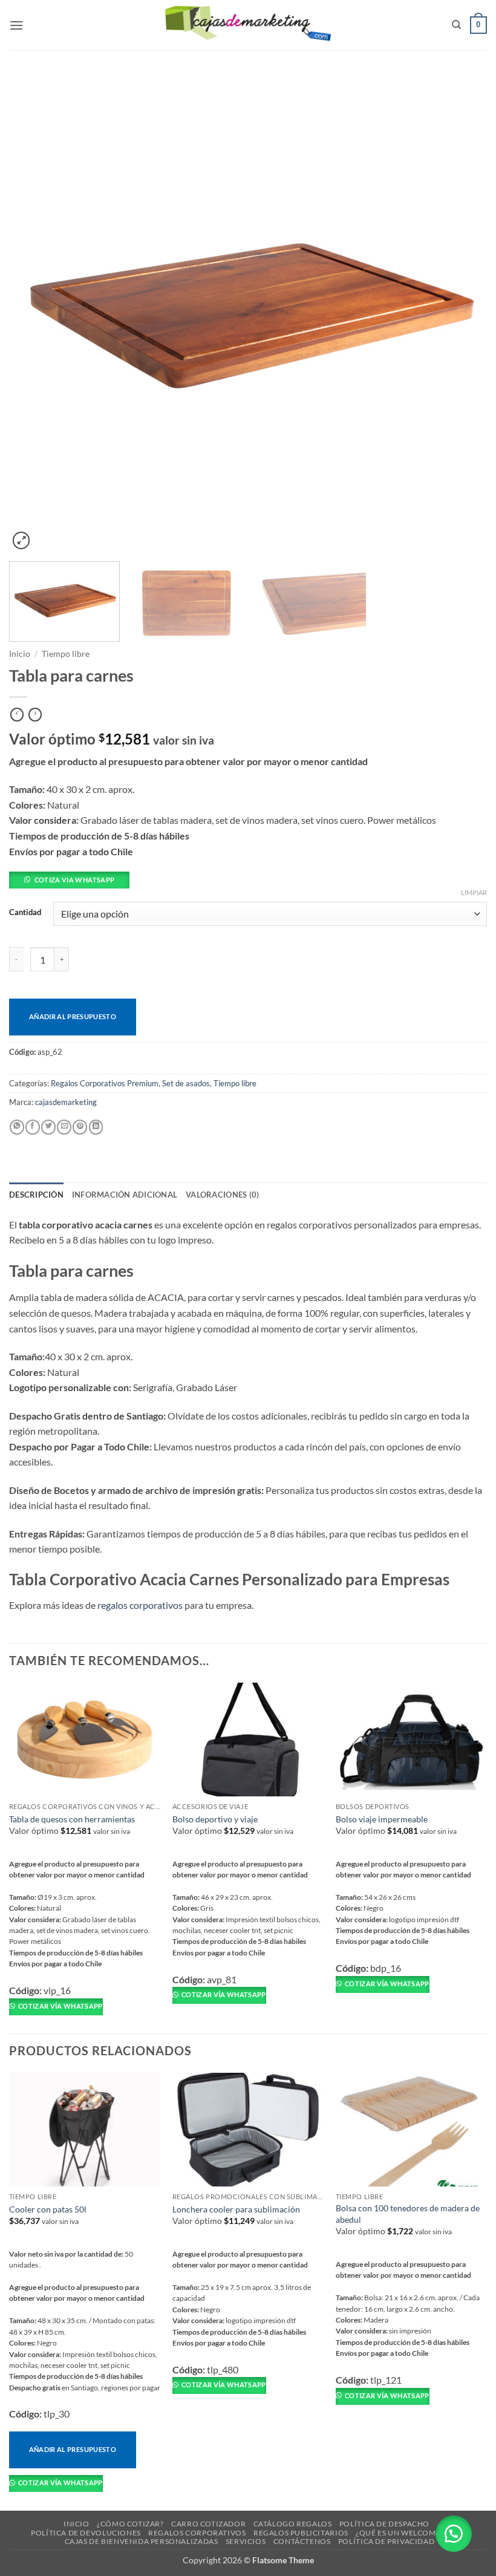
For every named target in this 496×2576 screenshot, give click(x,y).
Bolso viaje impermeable (382, 1819)
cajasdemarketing (66, 1102)
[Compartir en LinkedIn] (96, 1127)
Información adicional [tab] (125, 1195)
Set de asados (186, 1083)
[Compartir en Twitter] (48, 1127)
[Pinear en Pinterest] (80, 1127)
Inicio (20, 654)
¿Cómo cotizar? (130, 2524)
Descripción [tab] (36, 1195)
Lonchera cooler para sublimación (236, 2209)
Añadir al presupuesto (73, 1016)
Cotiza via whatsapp (74, 880)
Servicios (246, 2541)
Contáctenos (302, 2541)
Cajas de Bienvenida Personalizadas (142, 2541)
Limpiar (474, 892)
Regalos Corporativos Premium (105, 1083)
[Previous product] (35, 715)
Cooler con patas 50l (48, 2209)
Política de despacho (384, 2524)
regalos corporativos (140, 1605)
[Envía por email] (64, 1127)
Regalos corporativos (197, 2533)
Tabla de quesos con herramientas (72, 1819)
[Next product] (17, 715)
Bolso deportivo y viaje (215, 1819)
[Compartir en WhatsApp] (17, 1127)
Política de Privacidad (386, 2541)
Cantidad (25, 913)
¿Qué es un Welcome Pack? (410, 2533)
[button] (16, 25)
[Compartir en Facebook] (33, 1127)
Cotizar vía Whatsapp (60, 2006)
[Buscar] (456, 25)
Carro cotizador (208, 2524)
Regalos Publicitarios (301, 2533)
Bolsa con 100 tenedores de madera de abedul (408, 2214)
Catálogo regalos (293, 2524)
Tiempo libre (66, 654)
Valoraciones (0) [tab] (222, 1195)
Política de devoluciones (86, 2533)
